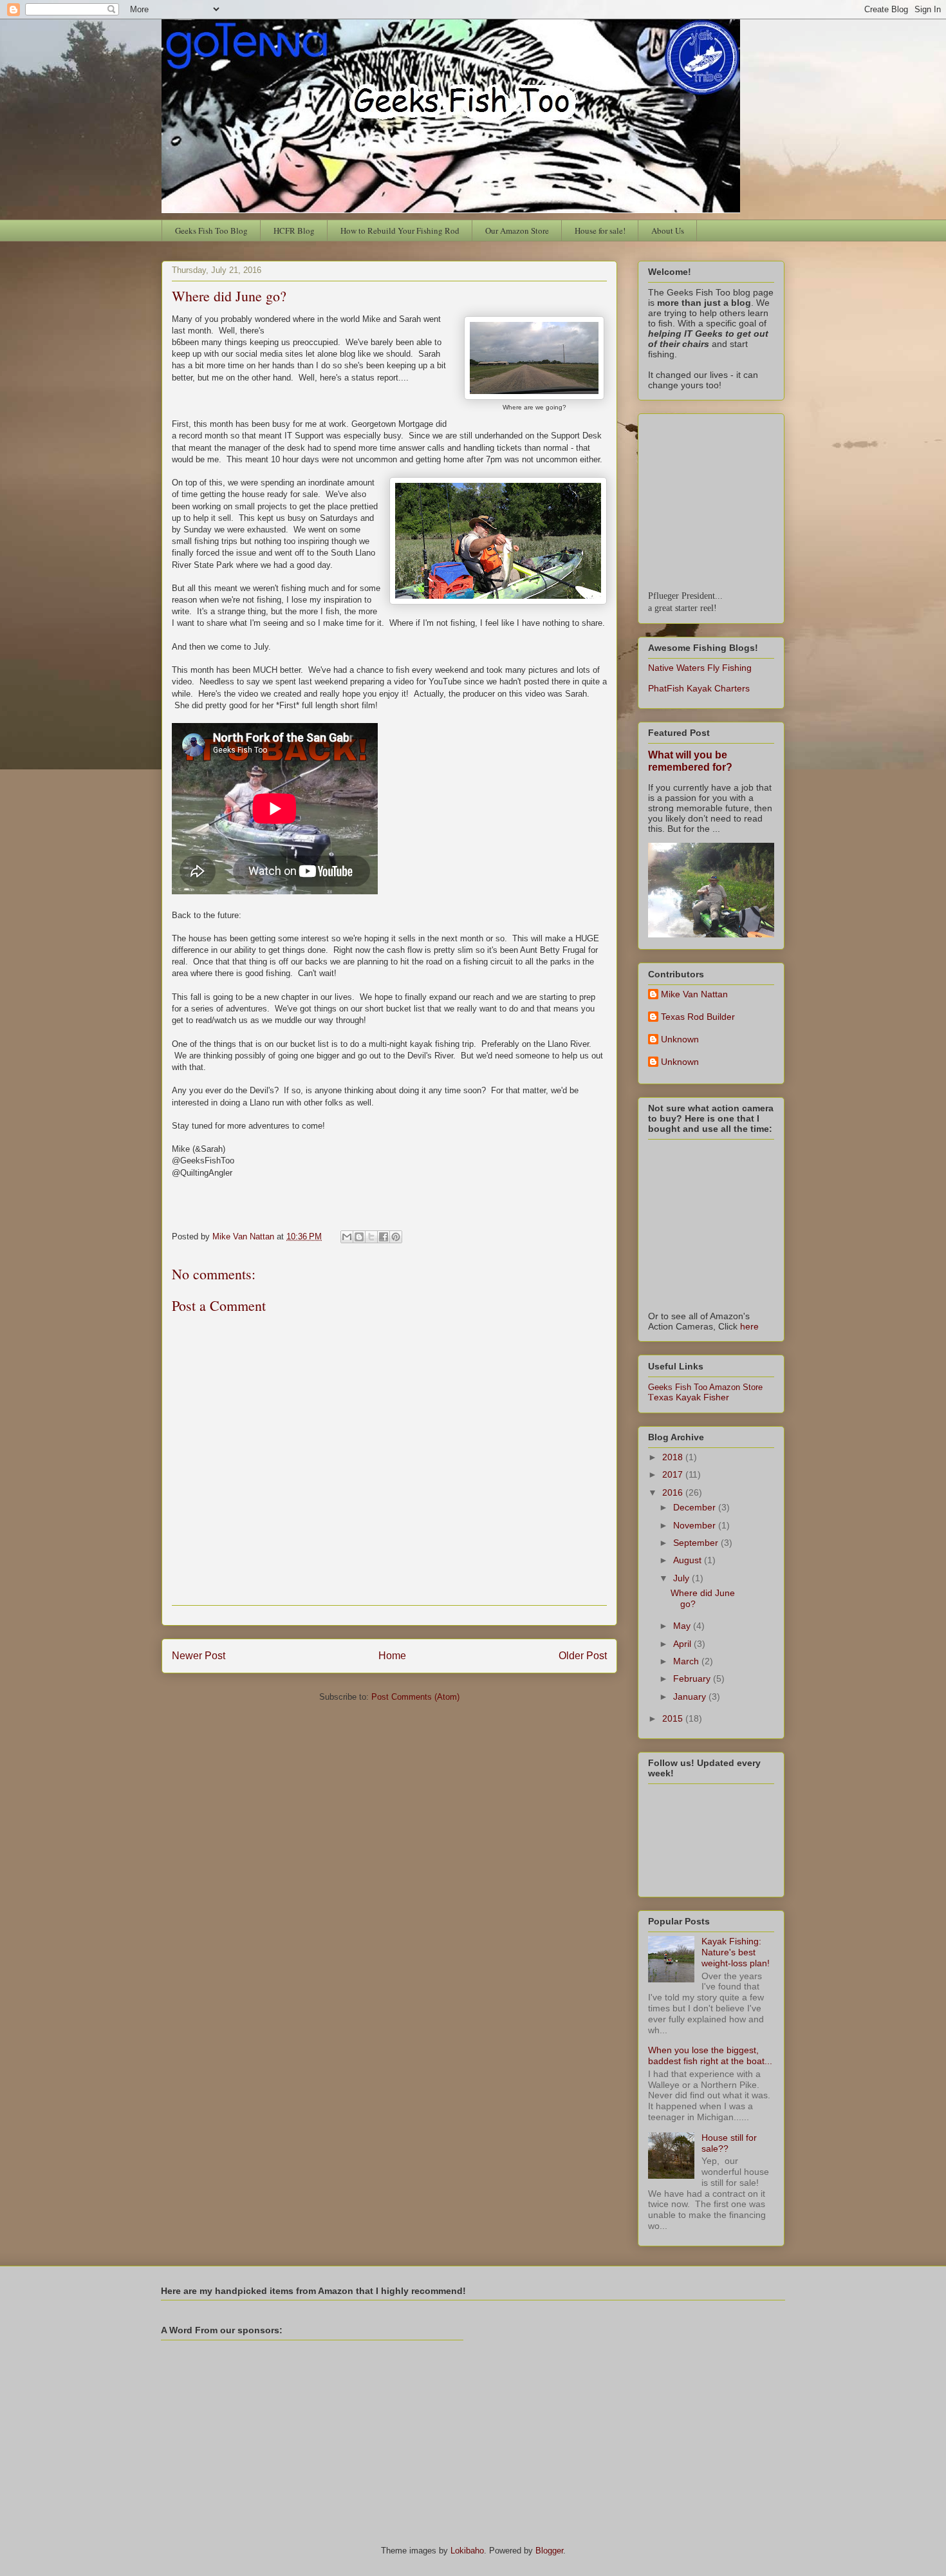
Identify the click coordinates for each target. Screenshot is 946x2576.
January (691, 1697)
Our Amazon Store (517, 230)
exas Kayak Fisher (689, 1397)
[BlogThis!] (359, 1237)
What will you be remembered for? (690, 761)
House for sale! (600, 230)
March (687, 1661)
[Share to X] (371, 1237)
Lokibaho (467, 2551)
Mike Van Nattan (694, 994)
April (683, 1644)
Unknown (680, 1039)
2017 (674, 1474)
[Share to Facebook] (384, 1237)
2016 (674, 1492)
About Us (668, 230)
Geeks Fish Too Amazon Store (705, 1387)
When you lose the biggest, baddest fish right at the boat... (710, 2055)
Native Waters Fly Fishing (700, 668)
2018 (674, 1457)
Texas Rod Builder (698, 1017)
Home (392, 1656)
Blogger (549, 2551)
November (696, 1525)
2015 (674, 1718)
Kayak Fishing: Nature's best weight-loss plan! (736, 1952)
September (697, 1543)
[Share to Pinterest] (396, 1237)
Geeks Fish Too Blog (211, 230)
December (696, 1507)
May (683, 1626)
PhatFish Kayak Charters (699, 688)
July (682, 1578)
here (749, 1326)
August (689, 1560)
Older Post (583, 1656)
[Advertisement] (312, 2436)
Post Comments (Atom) (415, 1697)
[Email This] (347, 1237)
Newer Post (199, 1656)
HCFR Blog (294, 230)
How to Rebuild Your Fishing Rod (400, 230)
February (693, 1678)
